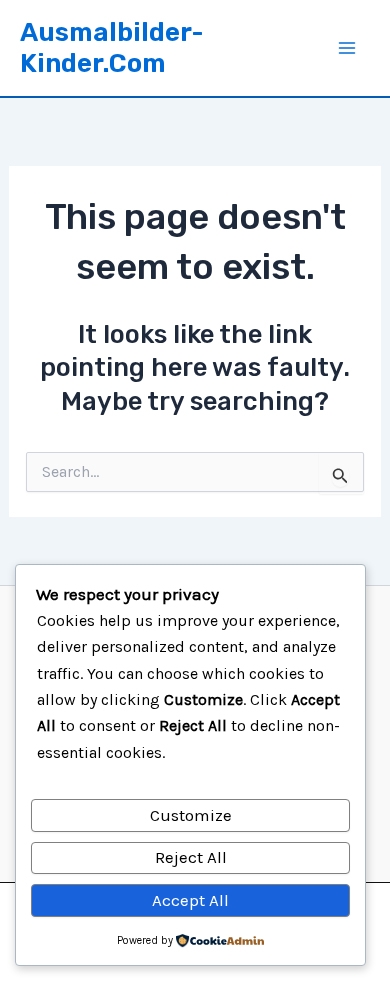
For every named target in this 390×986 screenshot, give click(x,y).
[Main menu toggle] (348, 48)
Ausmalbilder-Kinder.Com (112, 48)
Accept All (190, 900)
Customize (191, 815)
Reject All (191, 857)
